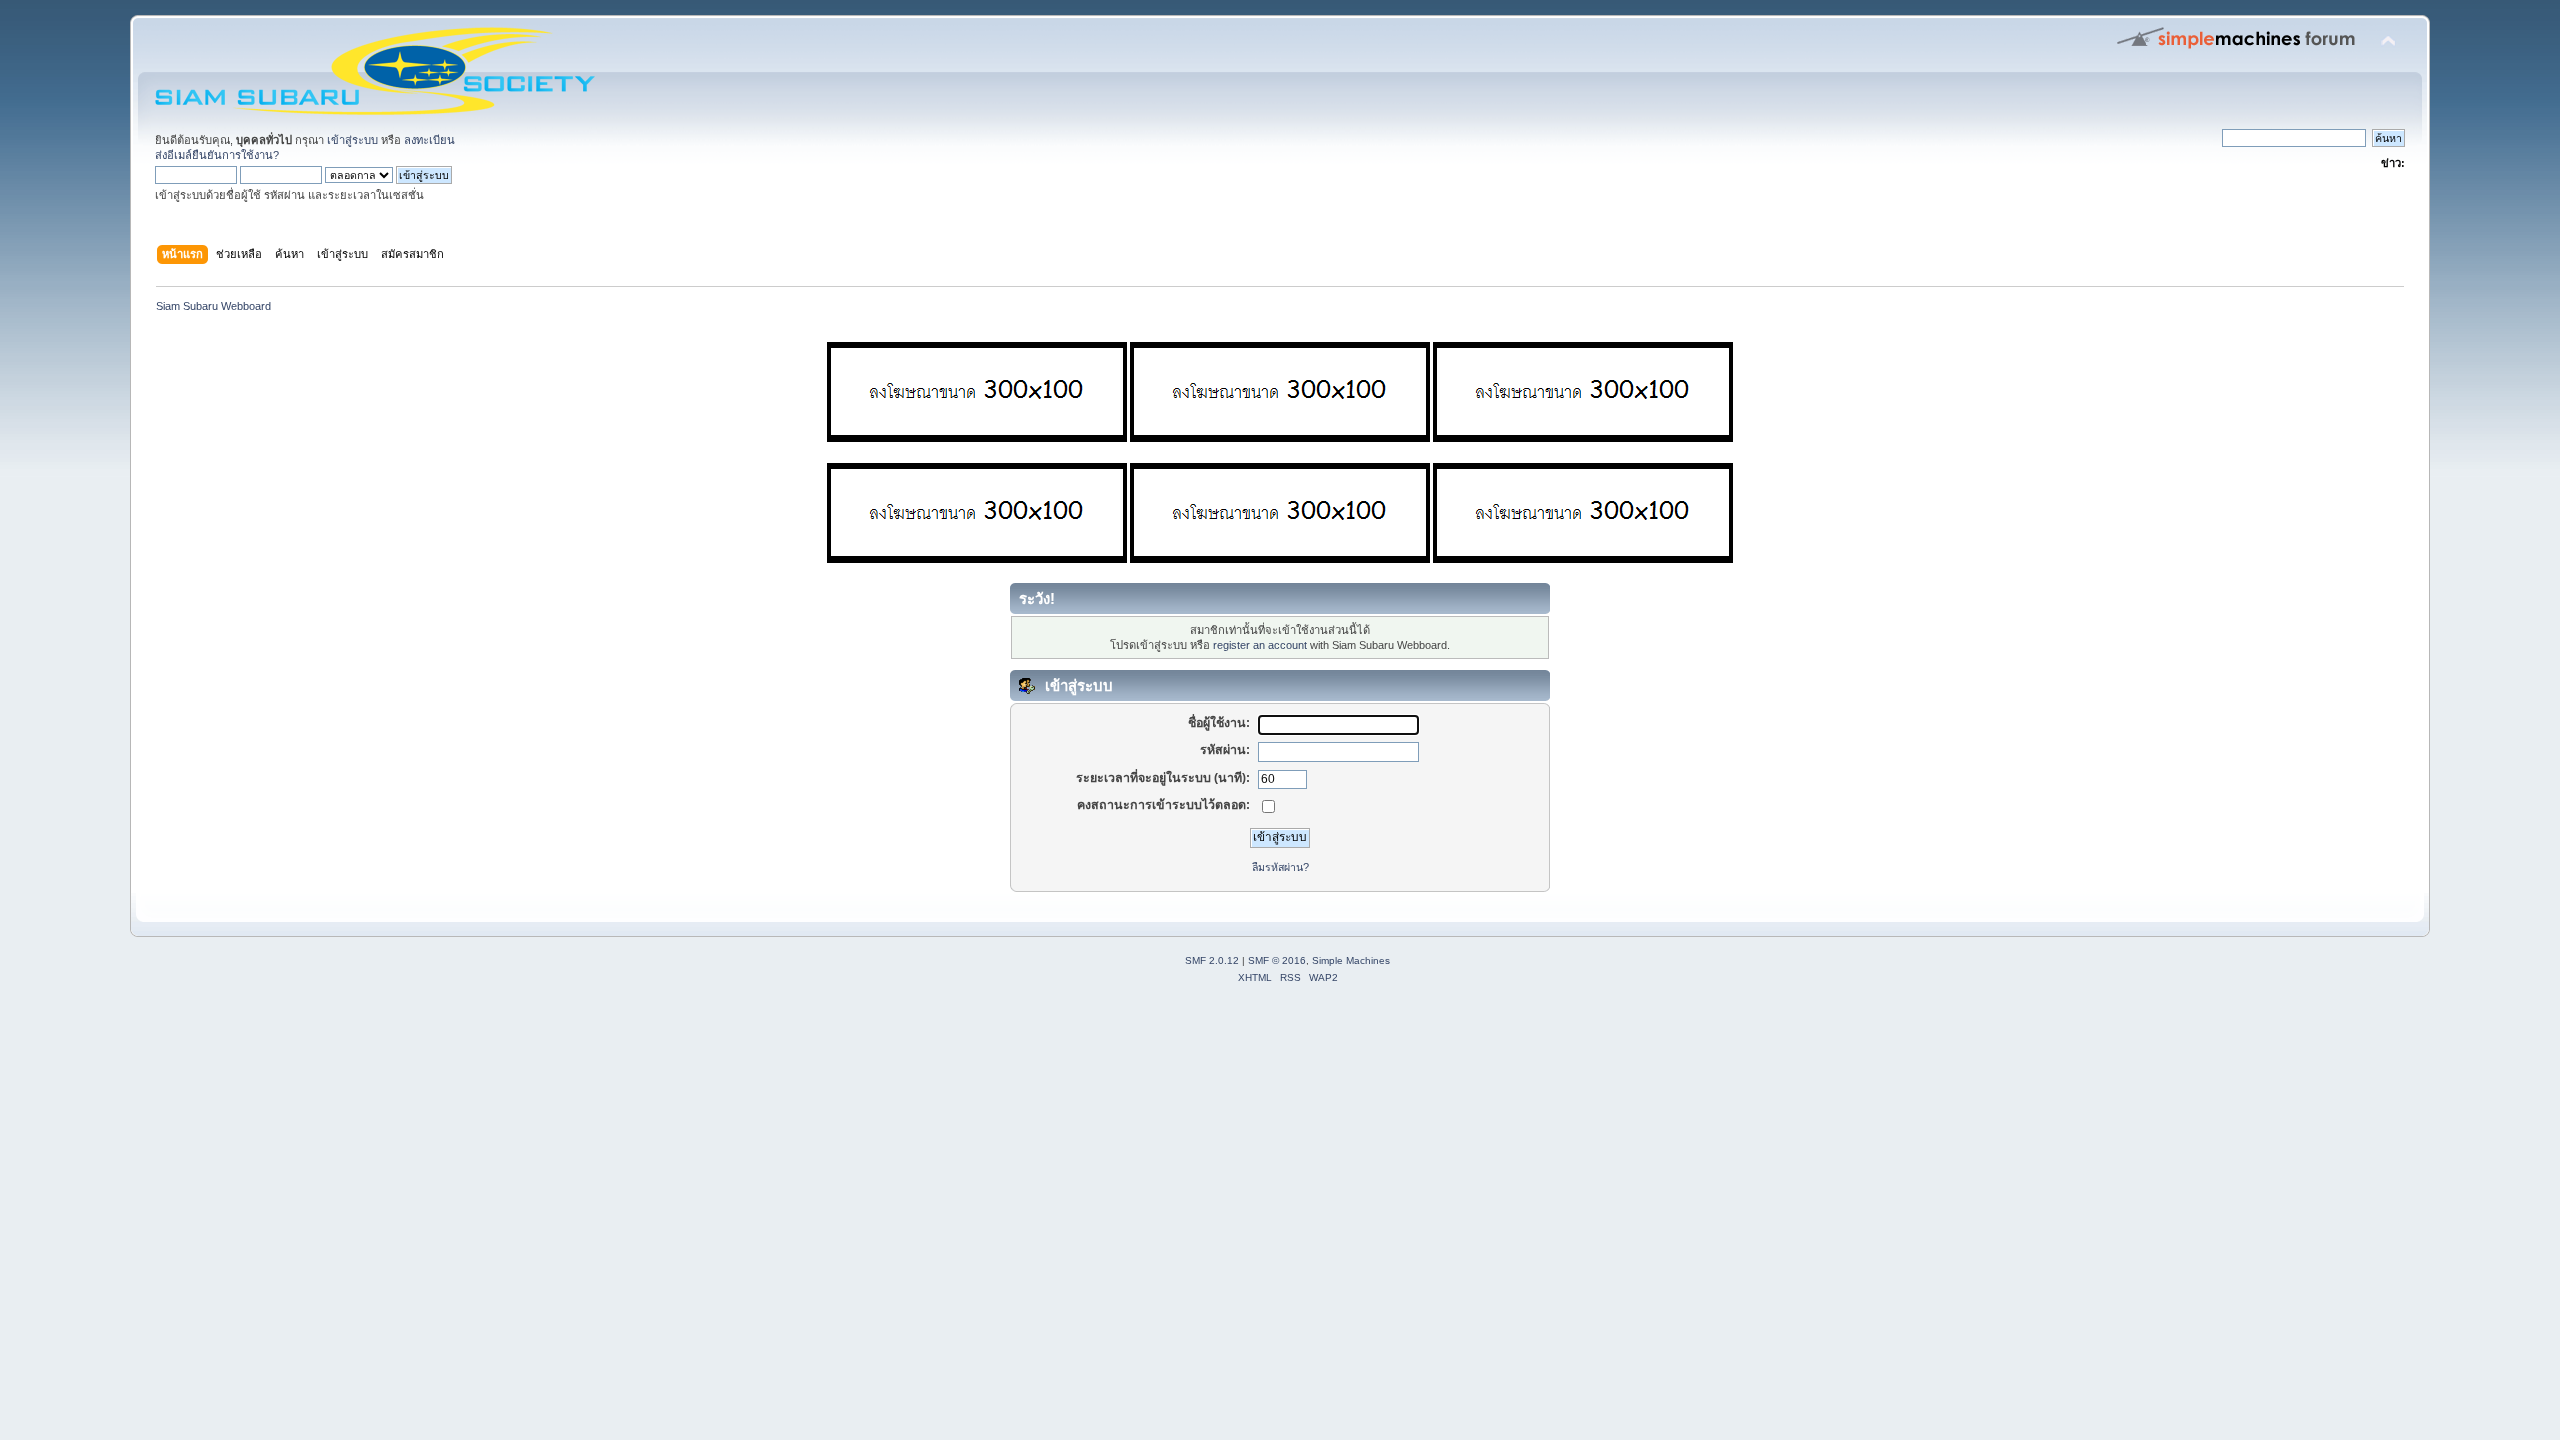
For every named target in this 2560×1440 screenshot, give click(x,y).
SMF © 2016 (1277, 960)
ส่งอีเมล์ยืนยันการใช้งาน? (217, 155)
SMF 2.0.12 (1212, 960)
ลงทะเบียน (429, 140)
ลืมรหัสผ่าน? (1280, 867)
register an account (1260, 645)
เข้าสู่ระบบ (352, 140)
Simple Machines (1351, 960)
